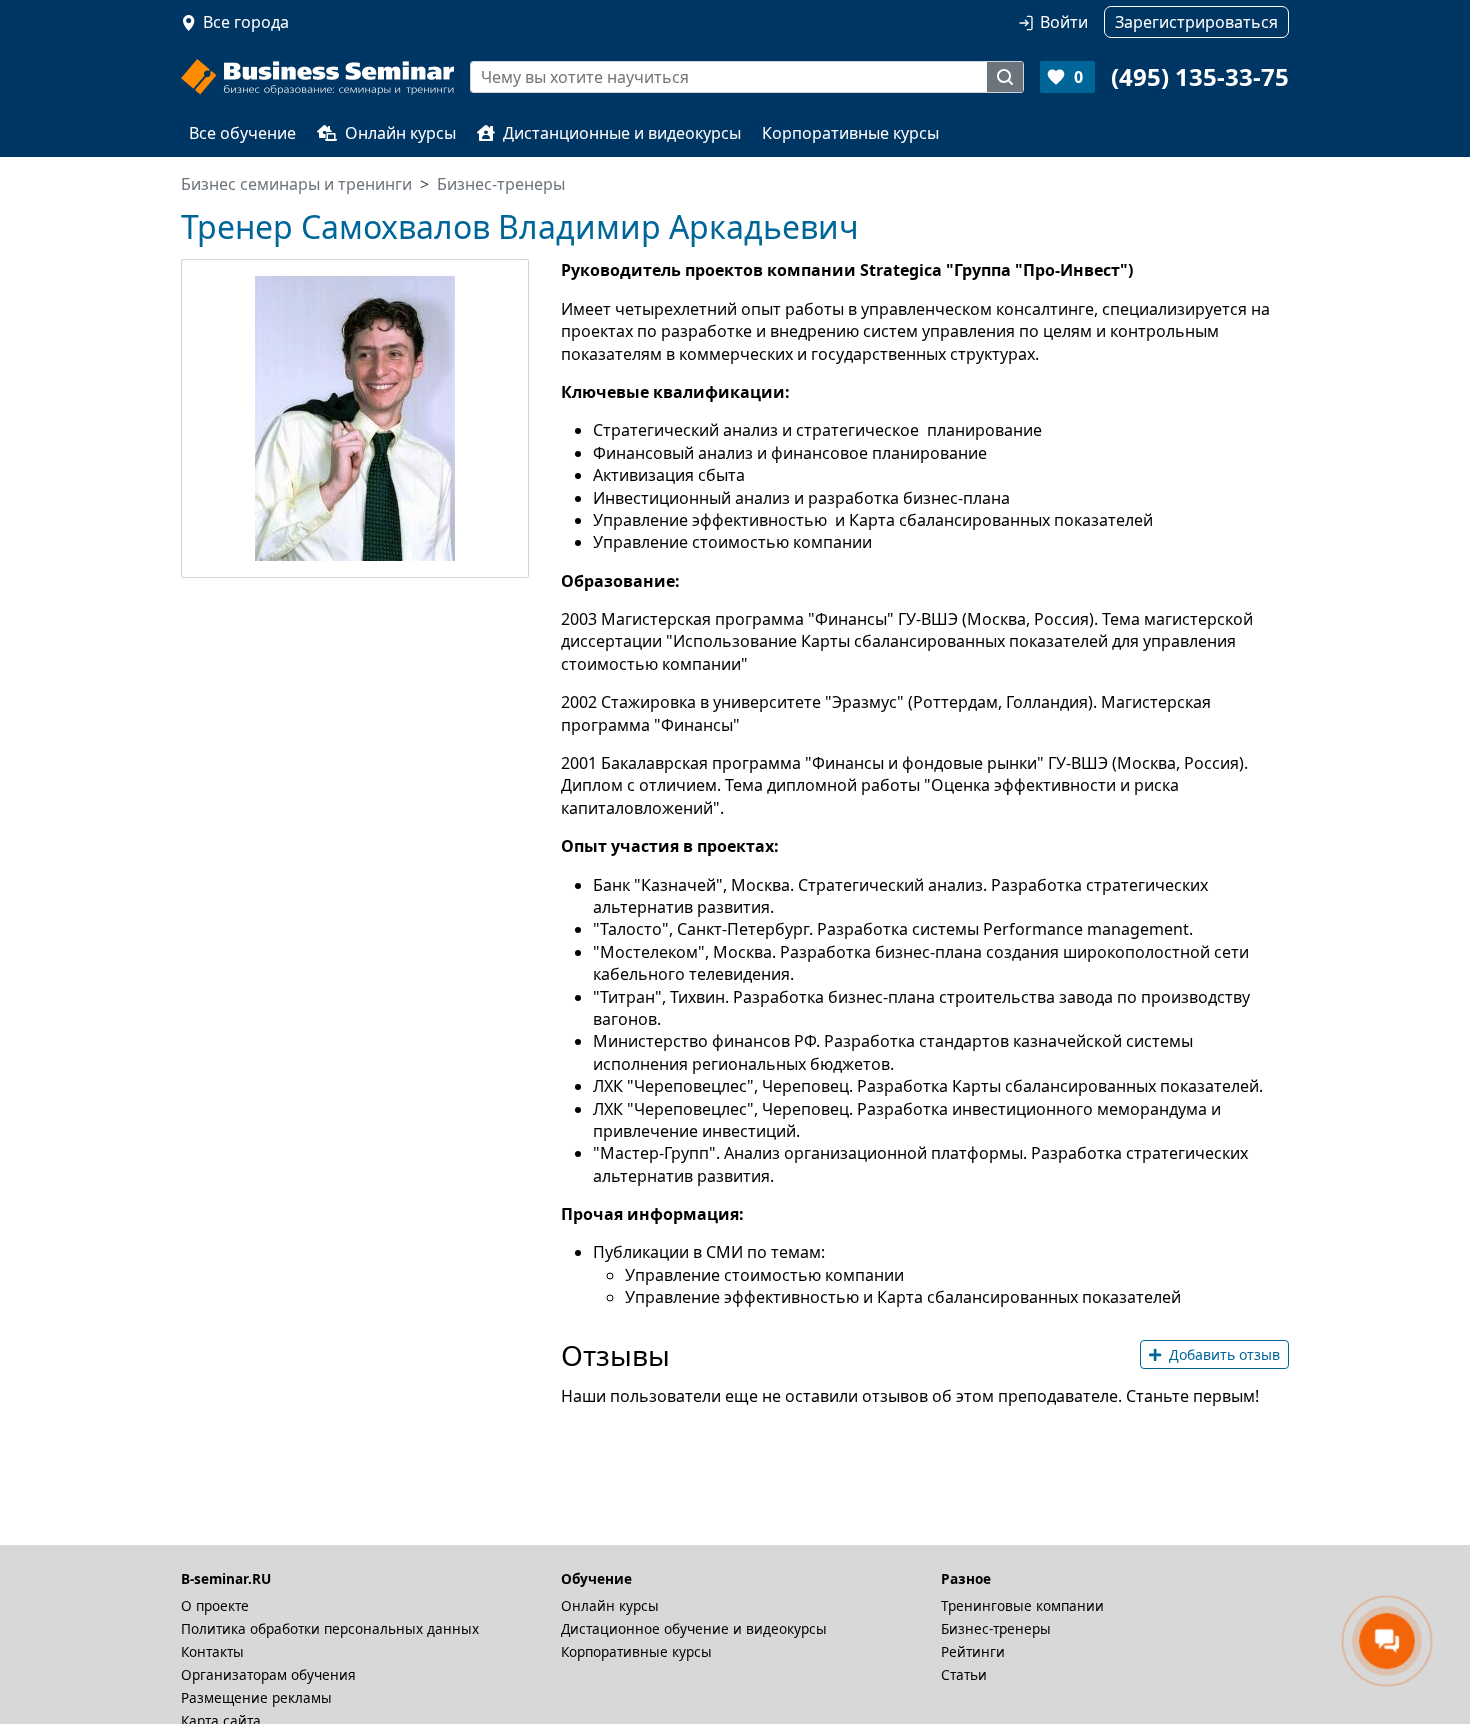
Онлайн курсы (400, 133)
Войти (1064, 22)
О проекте (215, 1605)
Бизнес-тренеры (996, 1628)
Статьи (964, 1674)
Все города (246, 22)
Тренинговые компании (1022, 1605)
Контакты (212, 1651)
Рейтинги (973, 1651)
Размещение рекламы (256, 1697)
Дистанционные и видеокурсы (622, 133)
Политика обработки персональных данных (330, 1628)
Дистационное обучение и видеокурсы (694, 1628)
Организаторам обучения (268, 1674)
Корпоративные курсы (850, 133)
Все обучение (242, 133)
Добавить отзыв (1224, 1354)
